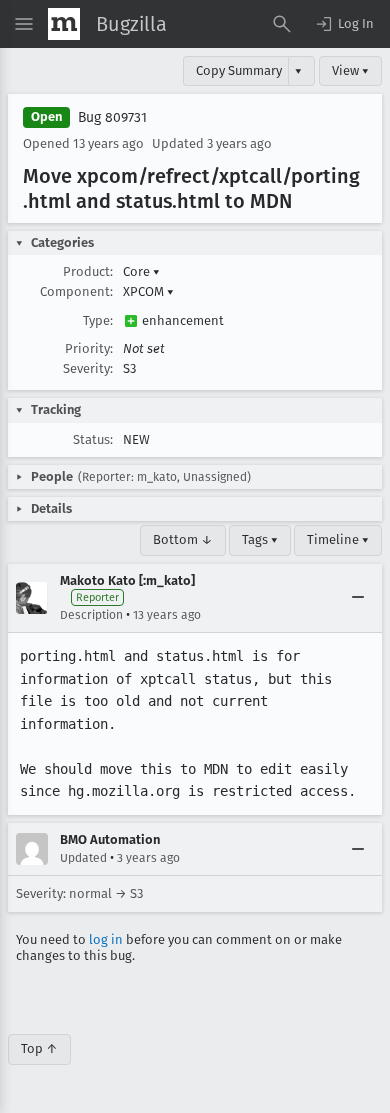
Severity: (88, 368)
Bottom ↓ (183, 539)
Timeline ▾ (338, 539)
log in (106, 939)
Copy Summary (239, 70)
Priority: (89, 348)
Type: (98, 320)
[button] (344, 24)
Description (91, 615)
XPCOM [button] (148, 291)
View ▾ (350, 70)
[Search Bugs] (282, 24)
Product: (88, 271)
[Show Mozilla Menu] (64, 24)
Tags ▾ (260, 539)
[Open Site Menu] (24, 24)
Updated (83, 858)
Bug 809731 (112, 117)
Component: (76, 291)
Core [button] (141, 271)
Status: (93, 439)
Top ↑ (39, 1048)
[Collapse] (358, 598)
